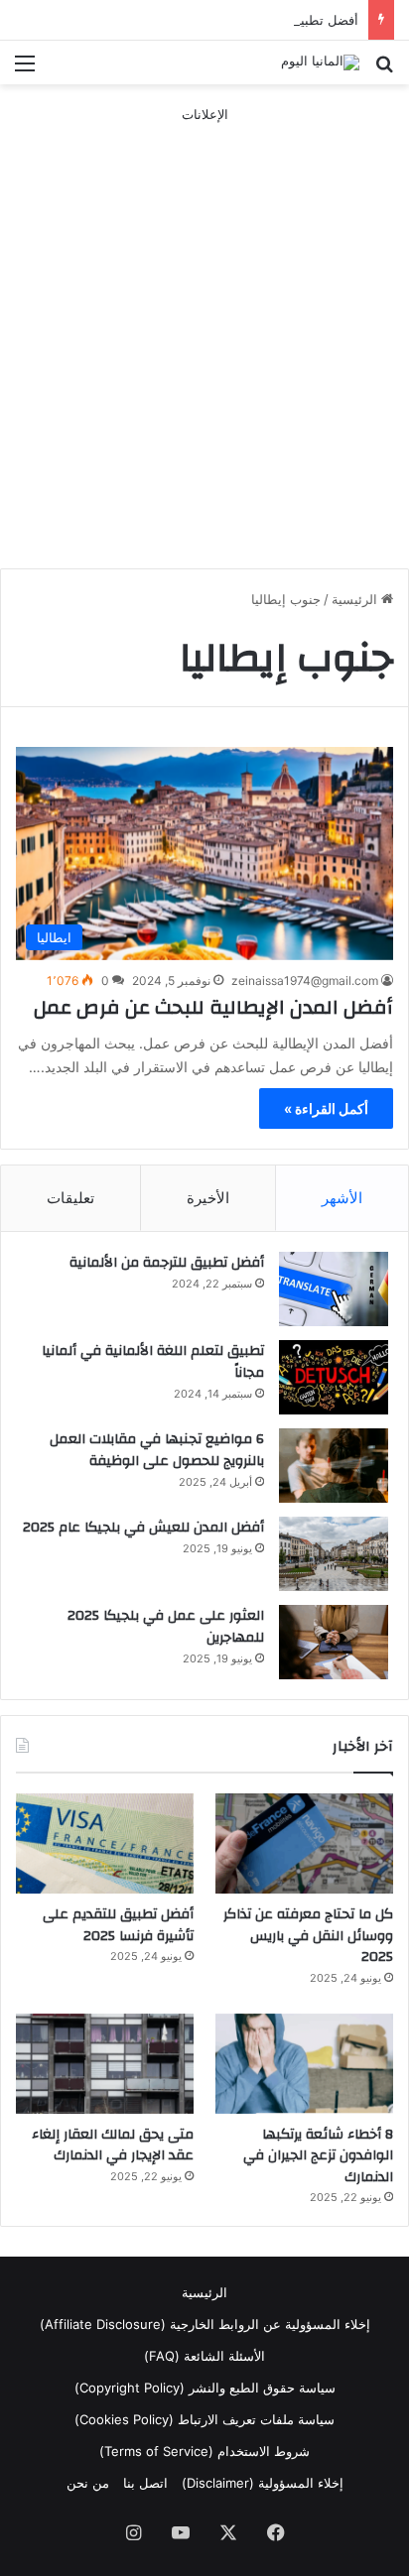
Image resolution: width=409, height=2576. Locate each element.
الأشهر (342, 1198)
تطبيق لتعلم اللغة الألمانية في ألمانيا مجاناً (153, 1362)
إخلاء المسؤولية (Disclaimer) (263, 2483)
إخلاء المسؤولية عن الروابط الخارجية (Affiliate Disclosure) (205, 2324)
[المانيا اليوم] (320, 62)
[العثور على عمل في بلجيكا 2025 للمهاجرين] (334, 1642)
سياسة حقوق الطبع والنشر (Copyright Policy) (205, 2388)
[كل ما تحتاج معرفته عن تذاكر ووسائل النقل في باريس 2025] (304, 1843)
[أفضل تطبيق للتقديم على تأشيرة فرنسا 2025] (105, 1843)
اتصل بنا (145, 2483)
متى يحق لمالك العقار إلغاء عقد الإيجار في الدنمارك (113, 2146)
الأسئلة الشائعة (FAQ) (204, 2356)
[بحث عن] (384, 70)
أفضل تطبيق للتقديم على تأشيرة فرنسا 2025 (233, 20)
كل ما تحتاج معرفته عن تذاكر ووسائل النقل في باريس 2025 (308, 1936)
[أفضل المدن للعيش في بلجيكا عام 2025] (334, 1554)
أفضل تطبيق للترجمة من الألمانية (167, 1263)
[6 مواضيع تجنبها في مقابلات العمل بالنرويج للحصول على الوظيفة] (334, 1466)
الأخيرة (208, 1198)
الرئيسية (356, 599)
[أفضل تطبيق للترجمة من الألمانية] (334, 1289)
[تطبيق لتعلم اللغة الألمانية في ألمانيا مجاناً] (334, 1377)
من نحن (88, 2483)
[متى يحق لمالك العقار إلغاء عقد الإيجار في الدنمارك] (105, 2064)
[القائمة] (25, 70)
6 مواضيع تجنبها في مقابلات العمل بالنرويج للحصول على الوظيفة (157, 1450)
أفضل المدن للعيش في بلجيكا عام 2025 (143, 1528)
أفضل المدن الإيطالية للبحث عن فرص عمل (213, 1007)
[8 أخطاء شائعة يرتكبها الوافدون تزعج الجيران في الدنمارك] (304, 2064)
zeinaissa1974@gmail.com (305, 981)
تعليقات (70, 1198)
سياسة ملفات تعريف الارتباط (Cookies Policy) (204, 2419)
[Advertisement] (204, 329)
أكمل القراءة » (326, 1108)
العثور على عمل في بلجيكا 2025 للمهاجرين (166, 1627)
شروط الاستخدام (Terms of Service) (204, 2451)
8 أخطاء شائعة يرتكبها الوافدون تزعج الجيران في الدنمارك (318, 2156)
